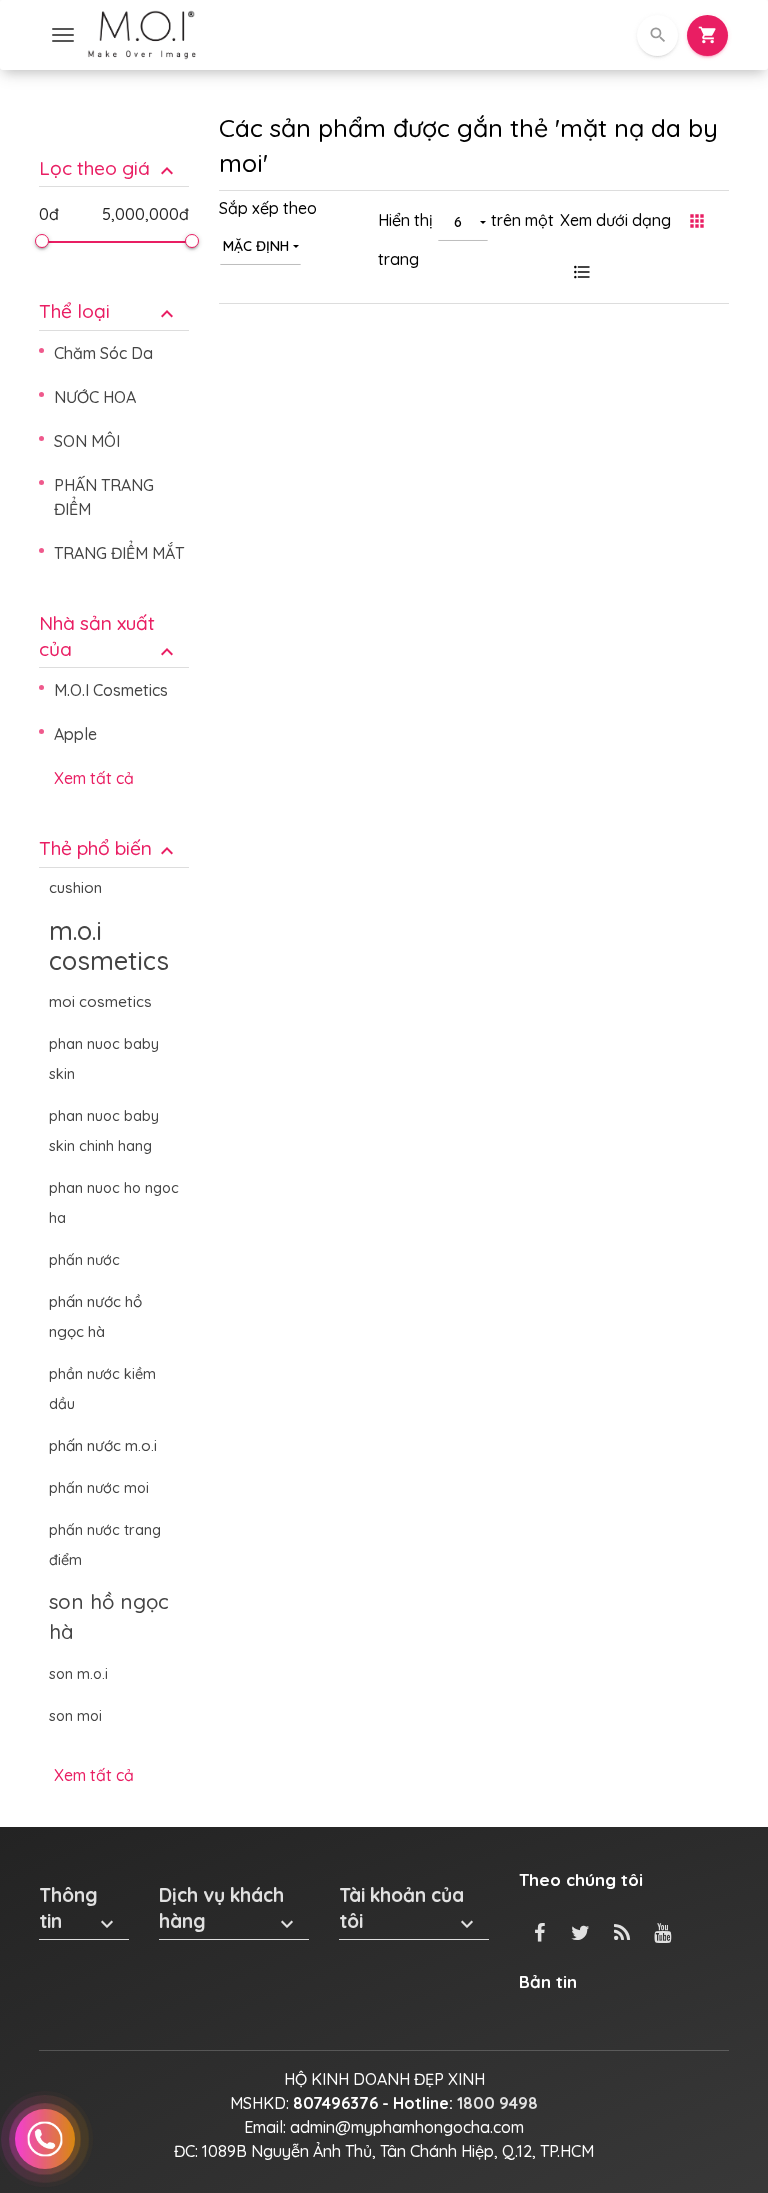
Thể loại (109, 311)
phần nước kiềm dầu (102, 1389)
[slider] (42, 241)
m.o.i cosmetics (109, 945)
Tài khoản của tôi (409, 1909)
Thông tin (79, 1909)
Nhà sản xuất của (109, 637)
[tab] (114, 153)
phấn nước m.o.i (103, 1445)
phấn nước (84, 1260)
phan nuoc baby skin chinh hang (104, 1131)
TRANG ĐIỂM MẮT (119, 553)
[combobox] (260, 245)
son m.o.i (78, 1674)
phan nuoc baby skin (104, 1059)
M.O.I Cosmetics (111, 690)
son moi (75, 1716)
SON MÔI (87, 441)
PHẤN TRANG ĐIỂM (104, 497)
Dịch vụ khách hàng (229, 1909)
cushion (75, 887)
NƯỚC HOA (95, 397)
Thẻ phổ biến (109, 848)
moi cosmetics (100, 1001)
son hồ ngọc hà (109, 1616)
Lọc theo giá (109, 168)
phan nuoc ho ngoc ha (114, 1203)
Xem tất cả (94, 778)
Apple (75, 734)
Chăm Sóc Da (103, 353)
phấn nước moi (99, 1488)
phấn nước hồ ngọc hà (95, 1316)
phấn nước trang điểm (105, 1545)
